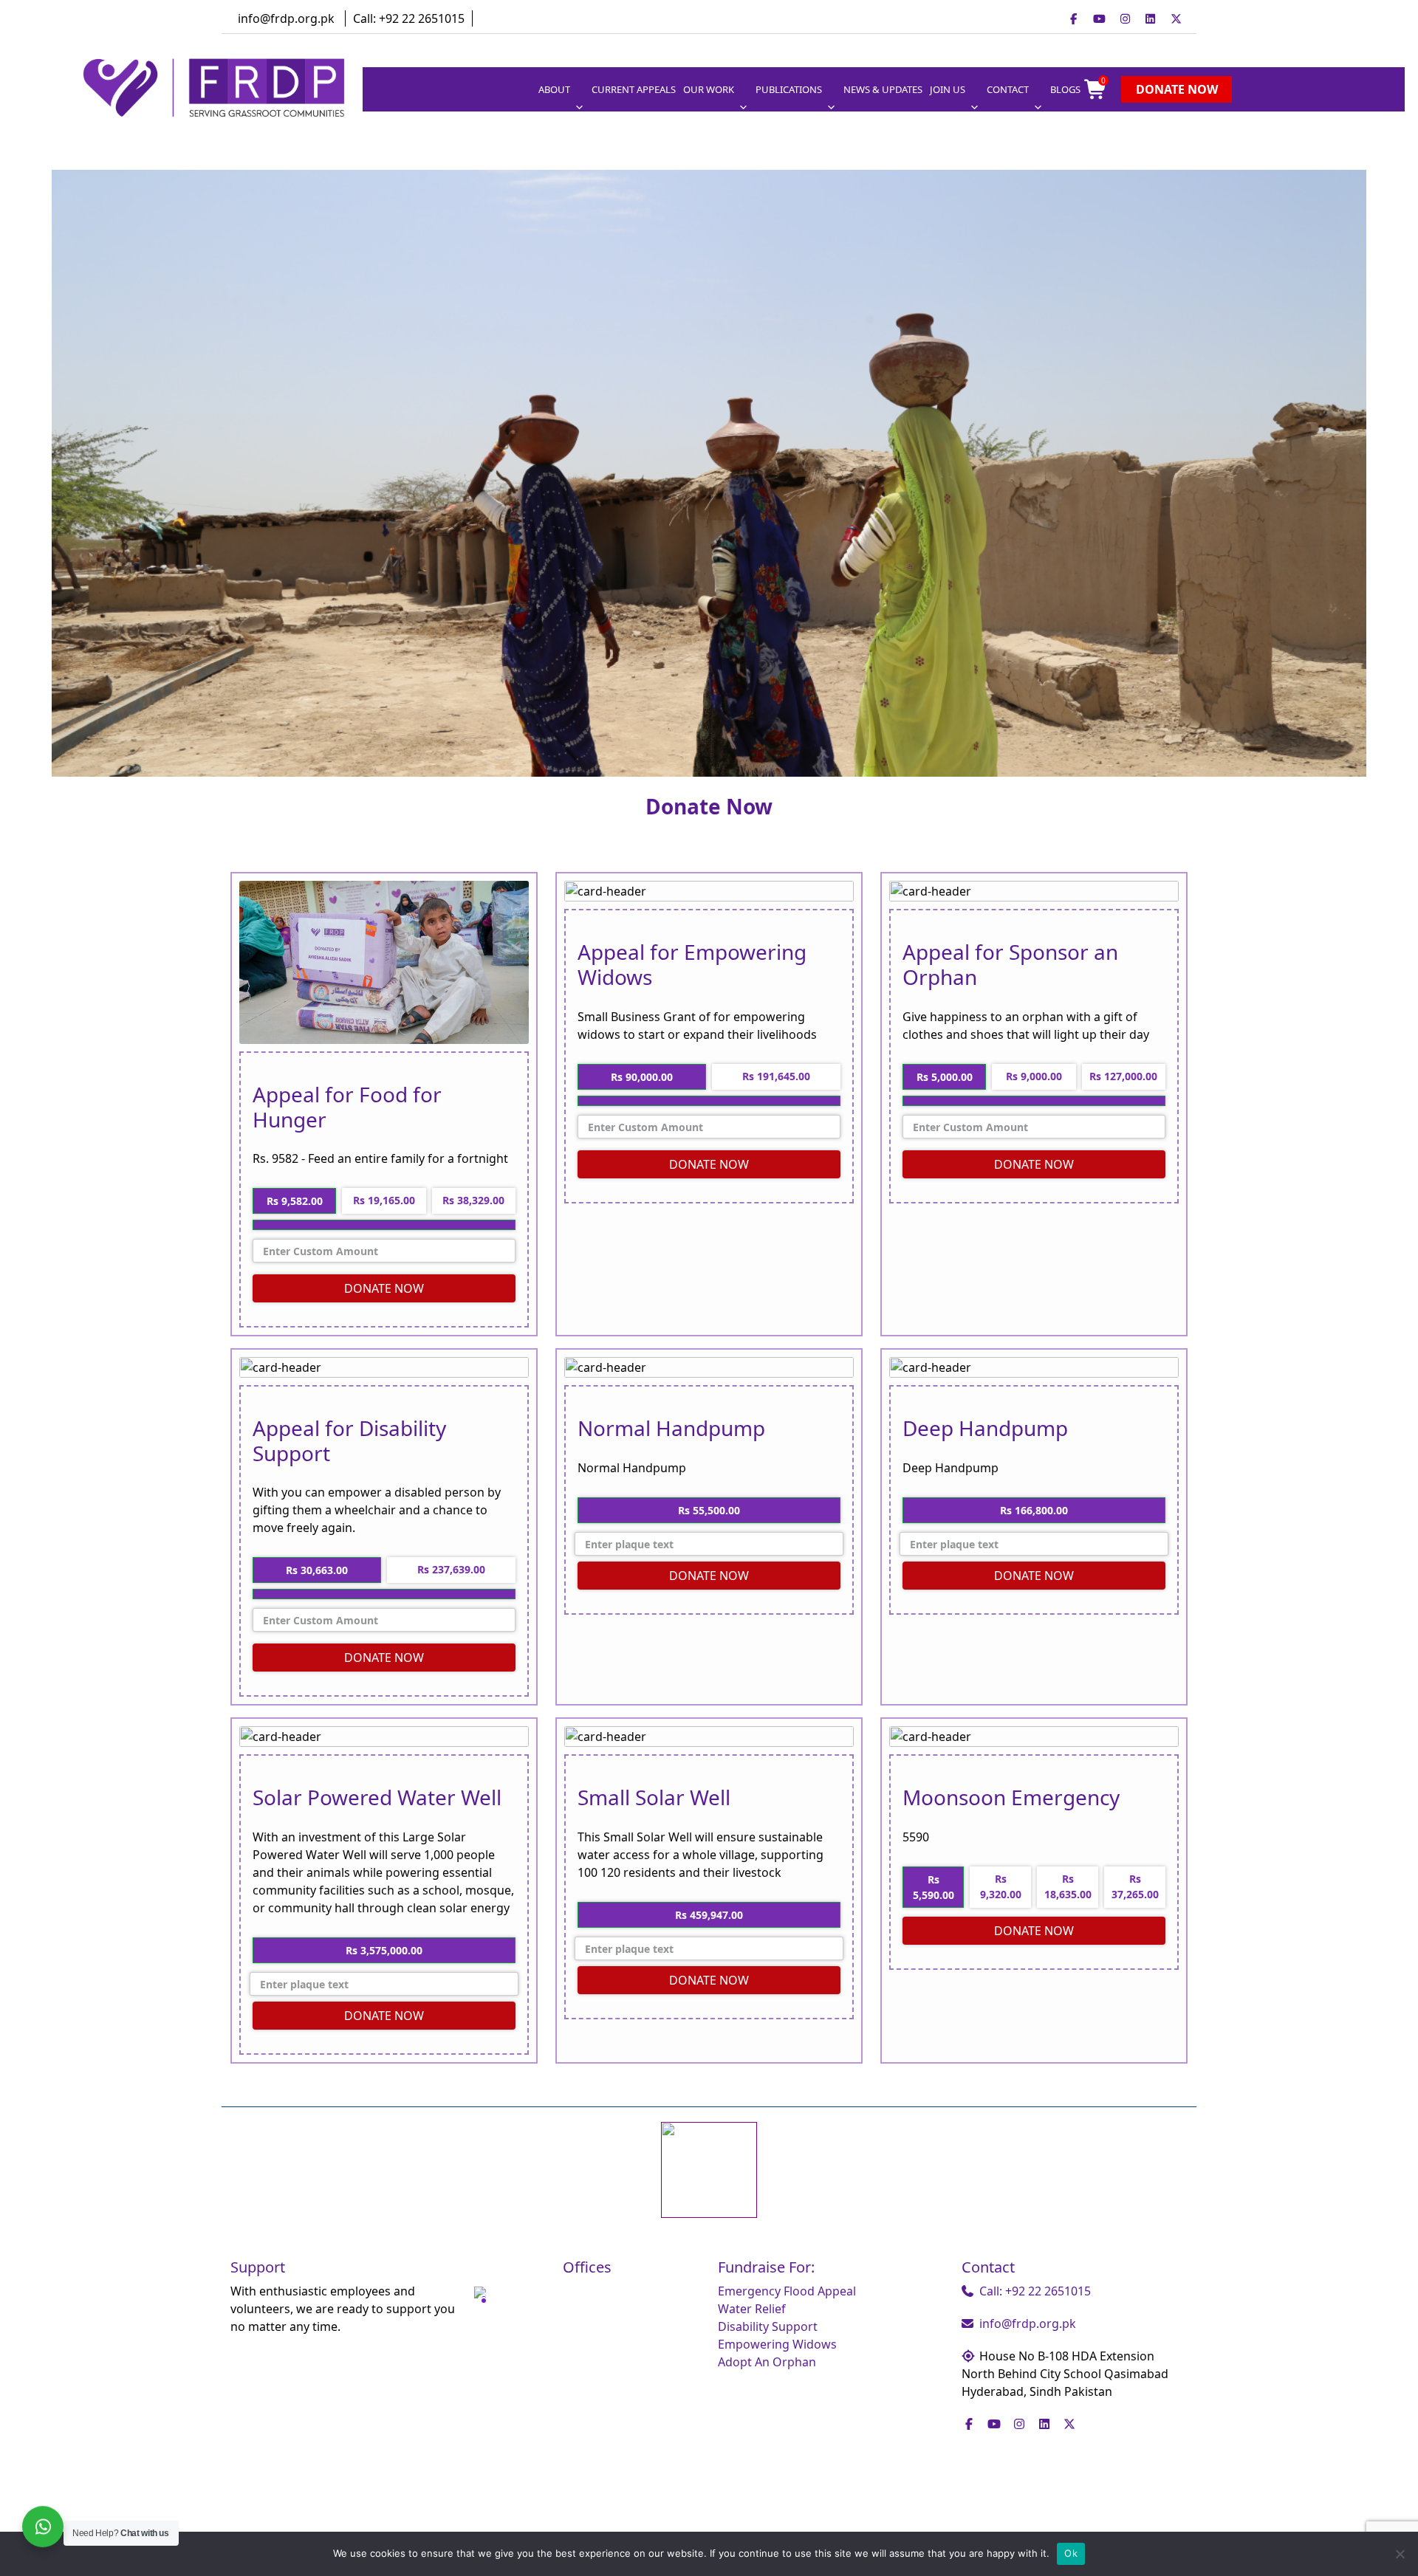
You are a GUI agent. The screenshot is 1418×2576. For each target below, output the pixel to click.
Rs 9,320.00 (1001, 1886)
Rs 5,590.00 (934, 1887)
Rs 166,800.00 (1034, 1510)
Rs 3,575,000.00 (384, 1950)
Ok (1071, 2553)
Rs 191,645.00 (776, 1076)
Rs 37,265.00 (1135, 1886)
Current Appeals (634, 89)
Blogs (1065, 89)
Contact (1008, 89)
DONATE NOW (384, 1288)
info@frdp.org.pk (286, 18)
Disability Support (768, 2326)
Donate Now (1177, 89)
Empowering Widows (777, 2344)
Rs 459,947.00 (709, 1915)
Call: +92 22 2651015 (409, 18)
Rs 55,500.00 (709, 1510)
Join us (948, 89)
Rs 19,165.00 (384, 1200)
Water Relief (752, 2309)
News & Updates (883, 89)
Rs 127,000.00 (1123, 1076)
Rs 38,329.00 (473, 1200)
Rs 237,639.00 (451, 1569)
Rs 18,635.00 (1068, 1886)
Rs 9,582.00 (295, 1201)
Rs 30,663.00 (317, 1570)
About (554, 89)
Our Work (709, 89)
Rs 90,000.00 (642, 1077)
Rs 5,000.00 (945, 1077)
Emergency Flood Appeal (787, 2291)
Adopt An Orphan (767, 2362)
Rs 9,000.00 (1034, 1076)
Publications (789, 89)
